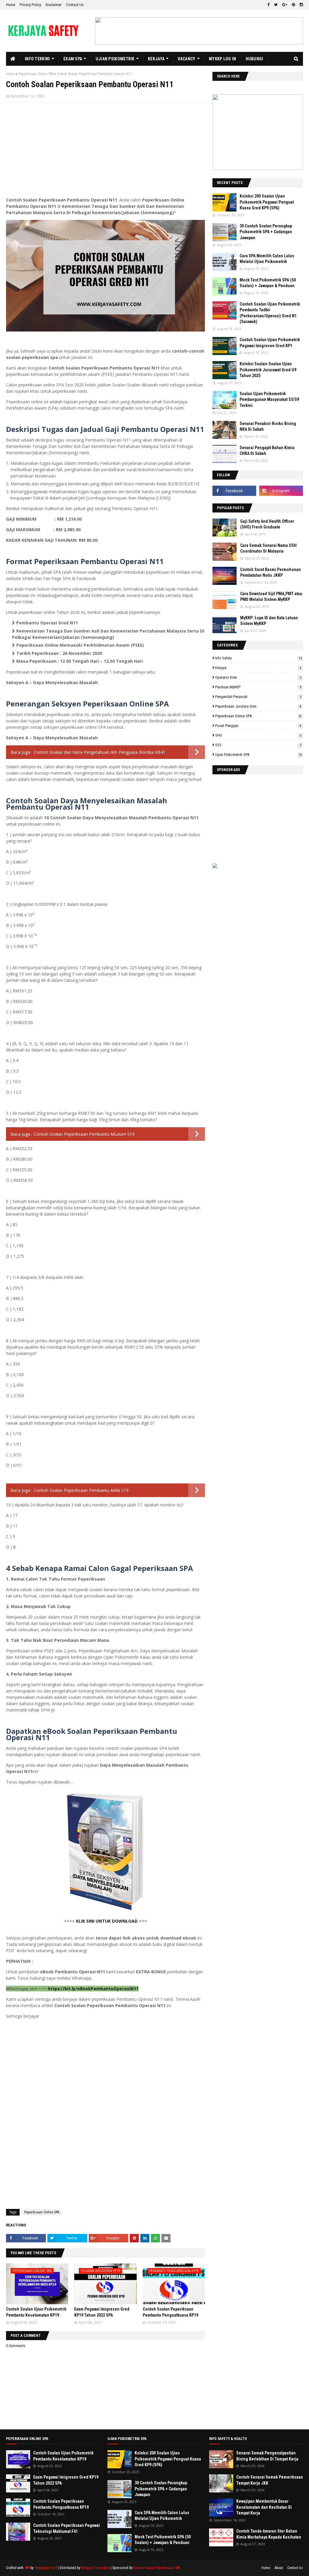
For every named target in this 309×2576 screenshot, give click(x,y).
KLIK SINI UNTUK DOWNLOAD (107, 1921)
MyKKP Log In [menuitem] (223, 59)
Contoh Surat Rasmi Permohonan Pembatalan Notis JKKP (271, 573)
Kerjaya (258, 668)
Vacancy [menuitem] (186, 59)
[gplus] (285, 5)
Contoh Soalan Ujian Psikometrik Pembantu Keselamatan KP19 (63, 2456)
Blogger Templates (95, 2568)
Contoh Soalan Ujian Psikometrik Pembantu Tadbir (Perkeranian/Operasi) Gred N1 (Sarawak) (270, 313)
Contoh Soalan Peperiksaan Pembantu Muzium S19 (84, 1134)
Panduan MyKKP (258, 687)
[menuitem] (13, 59)
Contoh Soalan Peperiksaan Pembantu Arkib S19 (81, 1490)
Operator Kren (258, 677)
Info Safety (258, 658)
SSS (258, 745)
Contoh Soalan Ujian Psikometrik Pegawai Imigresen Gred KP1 (270, 343)
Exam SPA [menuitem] (73, 59)
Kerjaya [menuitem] (156, 59)
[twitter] (276, 5)
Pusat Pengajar (258, 726)
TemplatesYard (46, 2568)
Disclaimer (54, 5)
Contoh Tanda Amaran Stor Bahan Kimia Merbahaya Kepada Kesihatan (269, 2534)
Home (11, 5)
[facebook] (268, 5)
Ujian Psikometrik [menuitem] (115, 59)
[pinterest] (293, 5)
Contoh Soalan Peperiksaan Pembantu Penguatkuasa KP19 (61, 2504)
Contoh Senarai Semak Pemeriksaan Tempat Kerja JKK (270, 2480)
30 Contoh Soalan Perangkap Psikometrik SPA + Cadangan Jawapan (266, 232)
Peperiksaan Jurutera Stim (258, 706)
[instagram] (301, 5)
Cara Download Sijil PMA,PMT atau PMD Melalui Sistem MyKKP (271, 597)
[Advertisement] (105, 150)
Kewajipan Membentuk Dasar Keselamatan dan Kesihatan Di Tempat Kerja (264, 2507)
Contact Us (75, 5)
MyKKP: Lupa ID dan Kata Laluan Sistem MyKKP (269, 621)
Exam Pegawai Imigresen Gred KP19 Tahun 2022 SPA (66, 2480)
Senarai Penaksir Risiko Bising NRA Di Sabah (268, 427)
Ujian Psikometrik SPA (258, 755)
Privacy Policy (30, 5)
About (279, 2568)
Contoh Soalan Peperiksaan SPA (157, 2568)
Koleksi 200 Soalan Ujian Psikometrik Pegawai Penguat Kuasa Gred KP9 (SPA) (267, 202)
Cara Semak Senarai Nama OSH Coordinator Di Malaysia (268, 548)
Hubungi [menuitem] (255, 59)
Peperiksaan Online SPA (36, 74)
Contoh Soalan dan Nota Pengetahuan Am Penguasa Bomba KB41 (100, 752)
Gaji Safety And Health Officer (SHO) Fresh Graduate (267, 524)
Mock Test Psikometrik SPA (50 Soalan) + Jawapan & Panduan (268, 283)
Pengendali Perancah (258, 697)
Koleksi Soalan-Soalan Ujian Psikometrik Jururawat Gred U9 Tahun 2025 (268, 370)
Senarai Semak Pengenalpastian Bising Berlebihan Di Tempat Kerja (267, 2456)
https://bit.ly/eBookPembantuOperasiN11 (93, 1989)
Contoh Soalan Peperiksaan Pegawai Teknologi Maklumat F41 (67, 2528)
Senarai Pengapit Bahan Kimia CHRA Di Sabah (267, 451)
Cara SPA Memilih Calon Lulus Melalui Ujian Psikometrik (267, 259)
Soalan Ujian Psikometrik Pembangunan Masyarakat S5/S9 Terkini (269, 400)
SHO (258, 735)
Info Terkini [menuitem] (37, 59)
